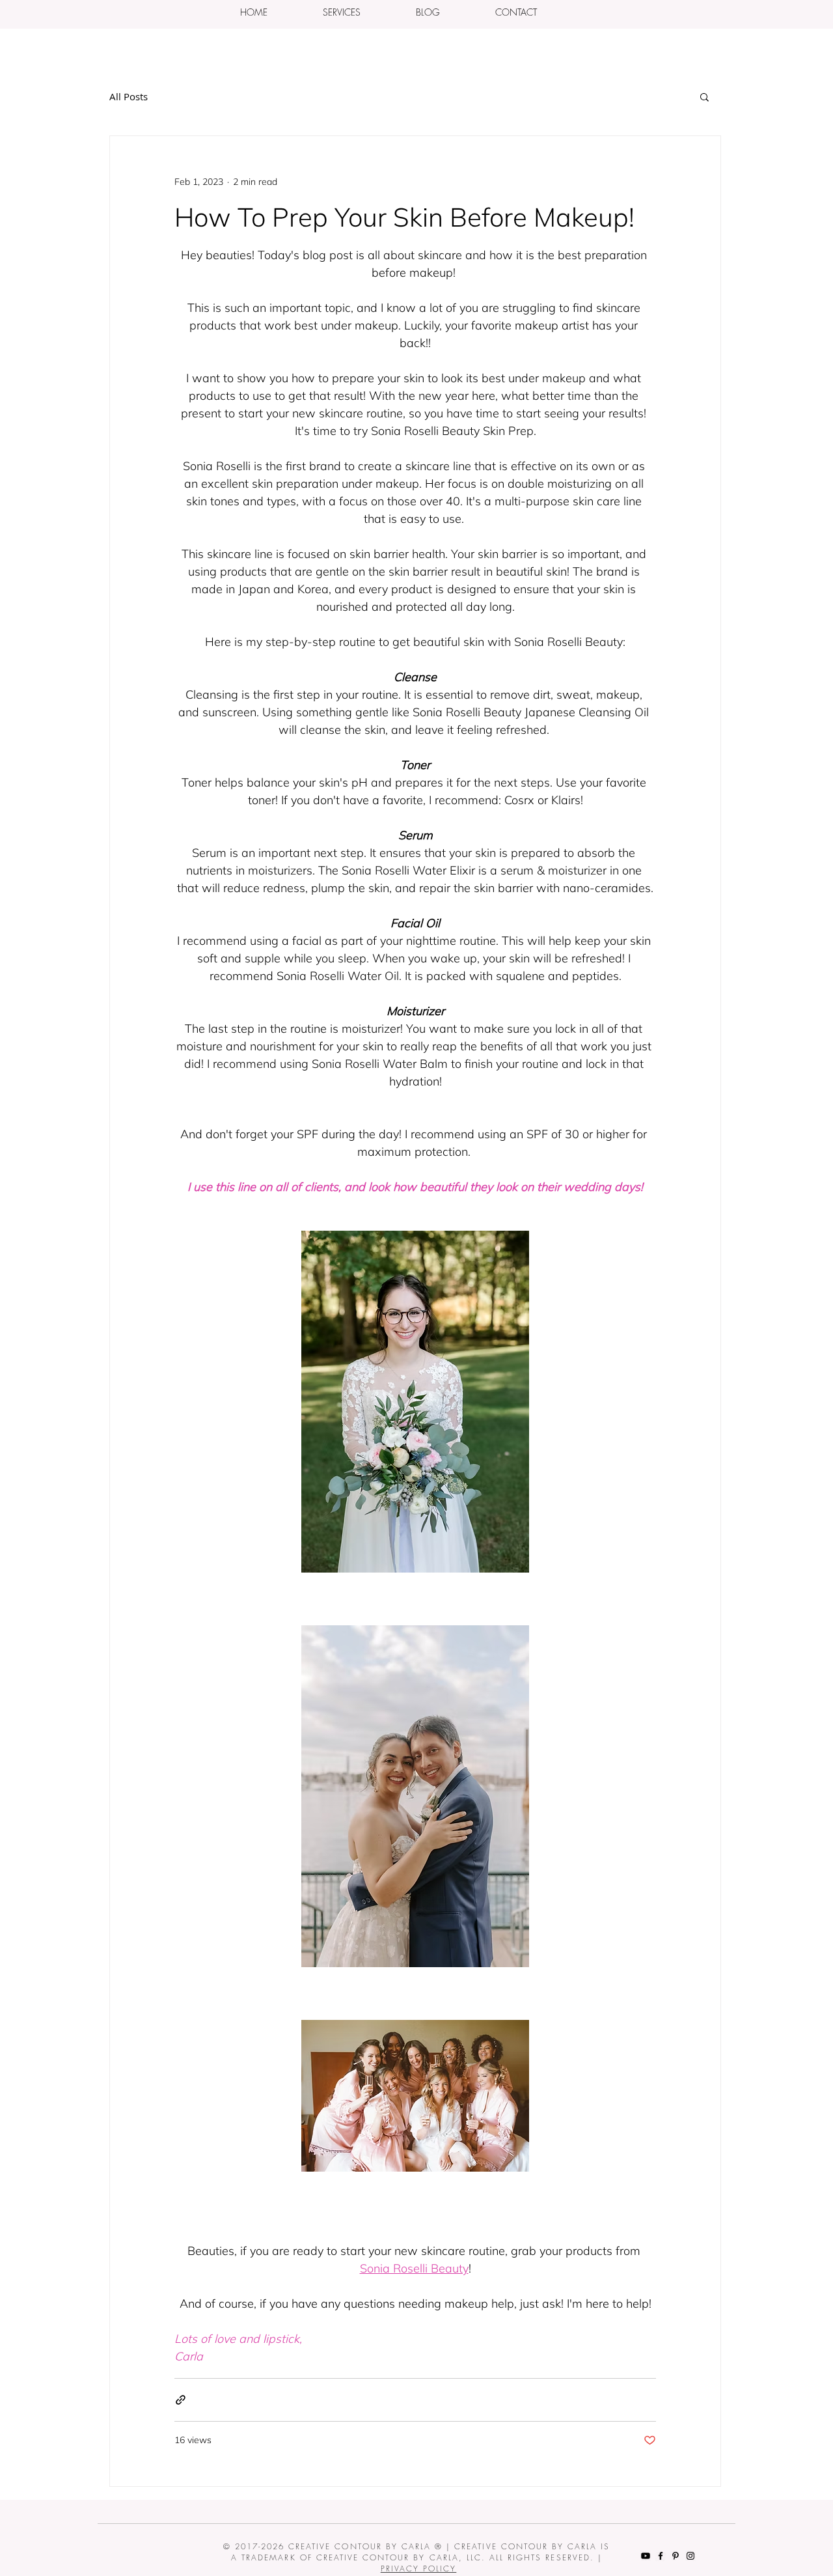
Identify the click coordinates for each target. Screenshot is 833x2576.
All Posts (129, 96)
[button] (341, 12)
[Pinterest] (676, 2556)
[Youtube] (646, 2556)
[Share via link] (181, 2400)
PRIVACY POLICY (419, 2569)
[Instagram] (690, 2556)
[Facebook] (661, 2556)
